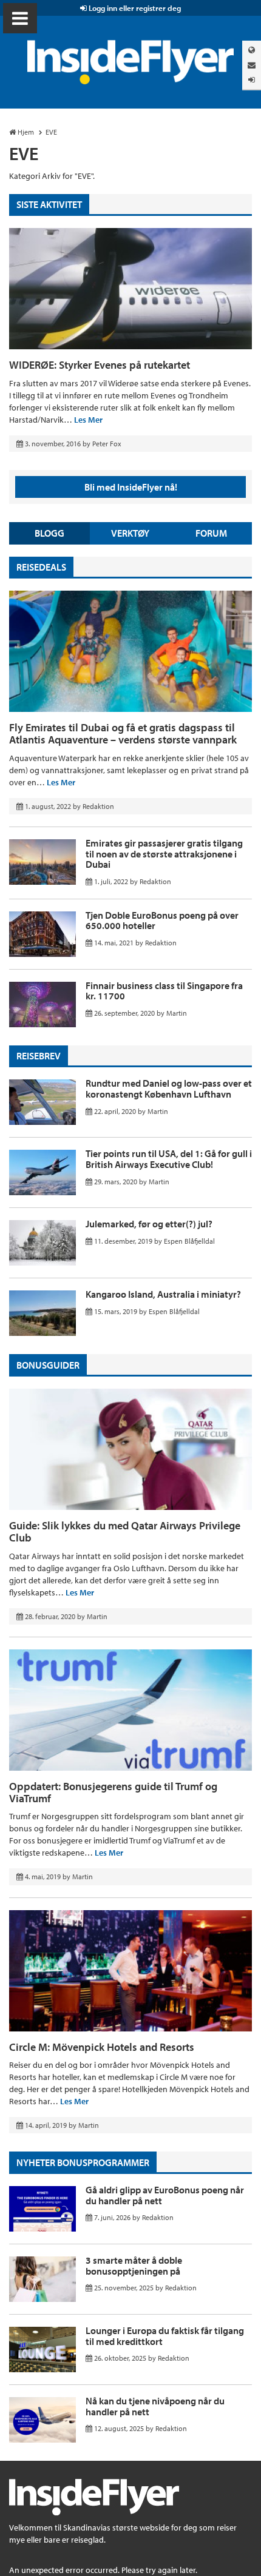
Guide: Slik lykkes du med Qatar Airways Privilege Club (125, 1531)
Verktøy (130, 533)
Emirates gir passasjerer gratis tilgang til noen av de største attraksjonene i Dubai (164, 854)
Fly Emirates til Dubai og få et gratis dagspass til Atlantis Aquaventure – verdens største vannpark (123, 733)
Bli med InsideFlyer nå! (131, 487)
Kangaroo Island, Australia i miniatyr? (163, 1294)
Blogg (49, 533)
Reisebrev (39, 1056)
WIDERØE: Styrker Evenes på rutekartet (100, 365)
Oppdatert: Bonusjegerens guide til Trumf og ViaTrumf (113, 1792)
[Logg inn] (252, 80)
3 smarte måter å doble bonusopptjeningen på (134, 2266)
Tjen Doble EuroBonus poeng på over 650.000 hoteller (162, 921)
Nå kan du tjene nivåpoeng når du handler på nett (155, 2406)
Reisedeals (41, 567)
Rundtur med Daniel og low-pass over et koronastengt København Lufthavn (169, 1088)
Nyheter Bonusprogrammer (83, 2162)
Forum (211, 533)
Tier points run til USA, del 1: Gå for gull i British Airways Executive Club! (169, 1159)
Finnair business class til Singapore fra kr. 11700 (164, 991)
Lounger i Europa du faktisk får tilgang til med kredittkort (165, 2336)
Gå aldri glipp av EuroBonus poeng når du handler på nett (165, 2195)
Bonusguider (48, 1365)
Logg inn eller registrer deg (134, 8)
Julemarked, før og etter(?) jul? (149, 1224)
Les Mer (88, 420)
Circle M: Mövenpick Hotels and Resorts (102, 2047)
